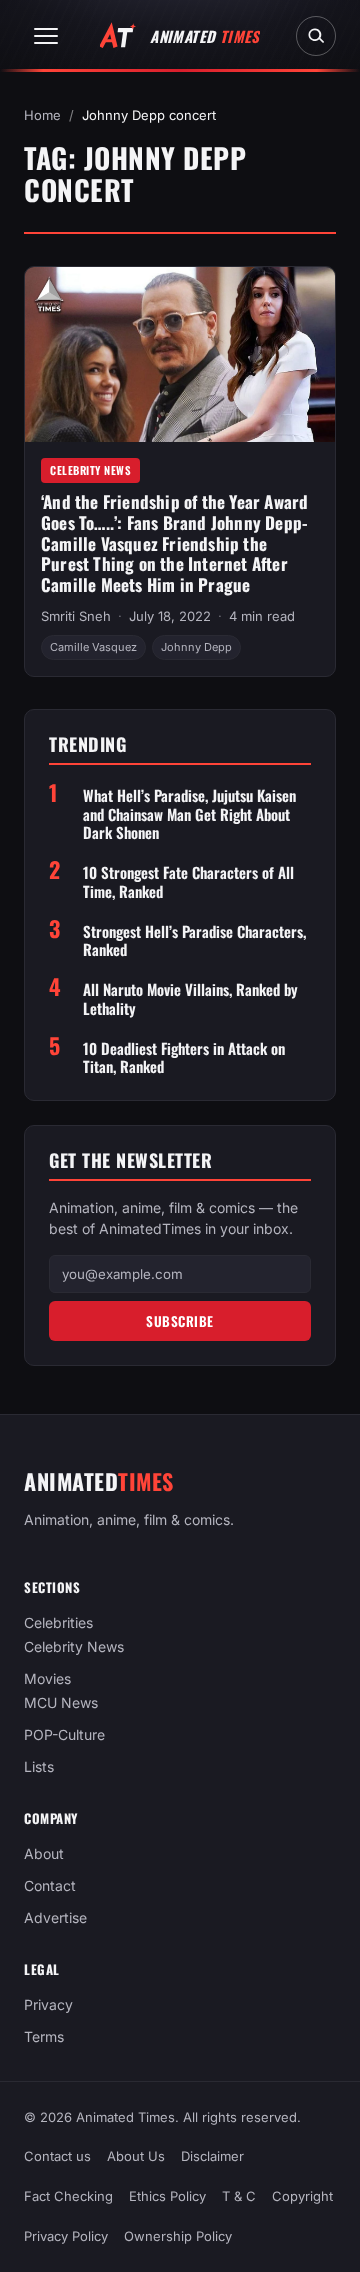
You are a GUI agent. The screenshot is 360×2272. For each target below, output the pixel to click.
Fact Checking (68, 2196)
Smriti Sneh (76, 616)
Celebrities (58, 1622)
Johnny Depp (196, 647)
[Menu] (46, 36)
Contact (50, 1885)
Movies (47, 1678)
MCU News (61, 1702)
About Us (136, 2156)
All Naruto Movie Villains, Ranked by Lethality (190, 999)
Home (42, 115)
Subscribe (180, 1321)
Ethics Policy (167, 2196)
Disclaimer (212, 2156)
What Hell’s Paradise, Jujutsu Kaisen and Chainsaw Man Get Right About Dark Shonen (189, 814)
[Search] (316, 36)
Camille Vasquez (93, 647)
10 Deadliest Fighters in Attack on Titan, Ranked (184, 1058)
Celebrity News (90, 470)
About (44, 1853)
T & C (239, 2196)
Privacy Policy (66, 2236)
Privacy (48, 2004)
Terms (44, 2036)
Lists (39, 1766)
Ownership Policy (178, 2236)
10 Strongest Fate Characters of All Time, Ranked (188, 882)
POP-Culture (64, 1734)
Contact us (57, 2156)
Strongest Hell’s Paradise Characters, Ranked (194, 941)
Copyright (302, 2196)
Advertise (55, 1917)
